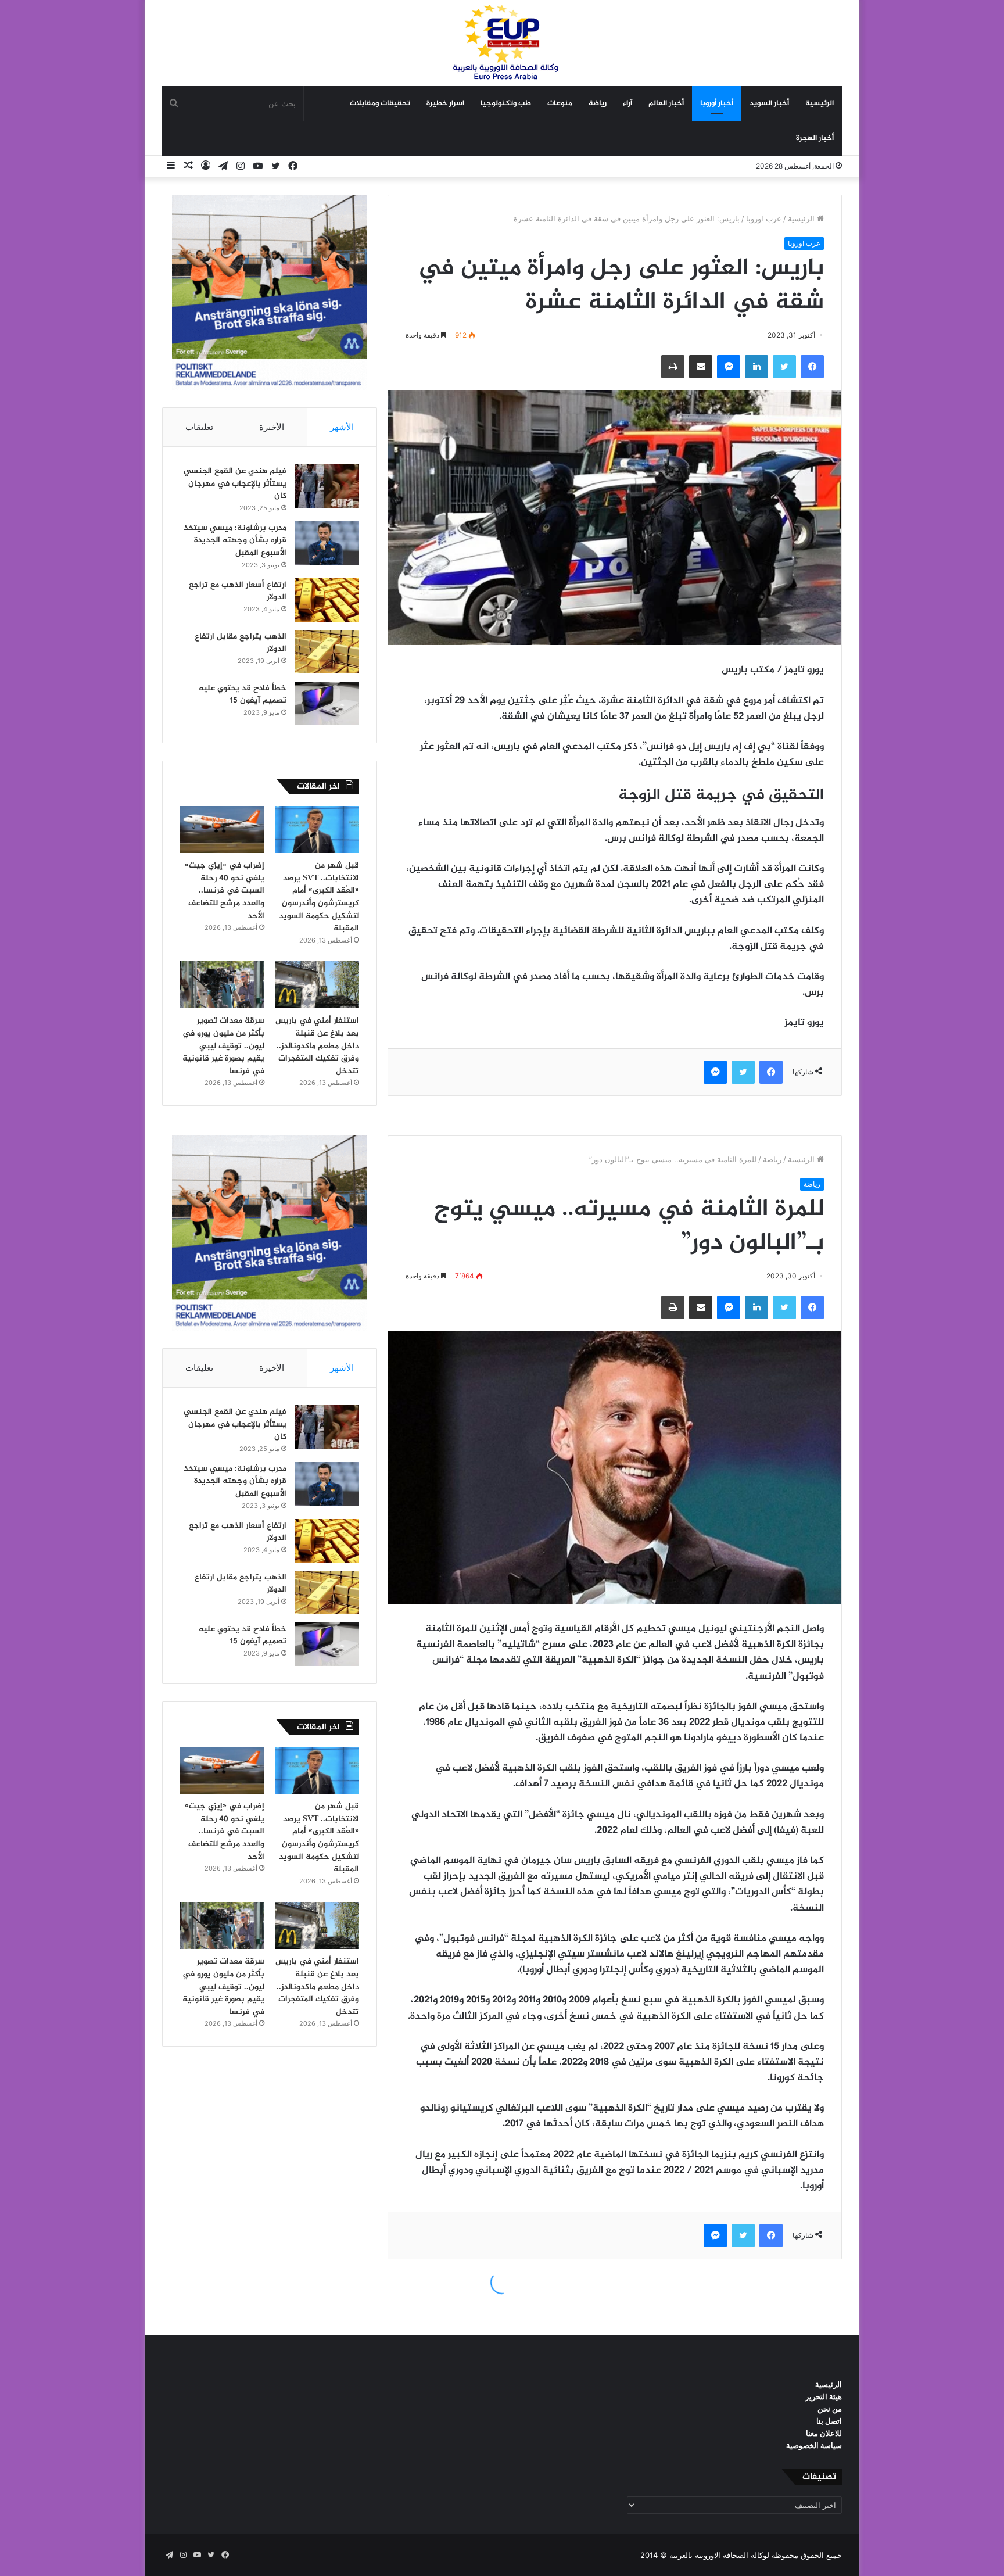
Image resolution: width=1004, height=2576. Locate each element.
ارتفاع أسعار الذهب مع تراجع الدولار (238, 591)
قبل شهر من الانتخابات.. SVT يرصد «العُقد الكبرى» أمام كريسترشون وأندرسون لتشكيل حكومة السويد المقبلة (319, 897)
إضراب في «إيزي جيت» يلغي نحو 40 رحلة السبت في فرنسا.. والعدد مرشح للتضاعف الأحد (225, 891)
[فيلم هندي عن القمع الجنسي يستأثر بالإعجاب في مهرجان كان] (327, 486)
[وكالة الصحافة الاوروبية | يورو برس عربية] (502, 43)
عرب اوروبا (764, 218)
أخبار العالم (666, 103)
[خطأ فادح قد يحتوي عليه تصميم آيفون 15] (327, 703)
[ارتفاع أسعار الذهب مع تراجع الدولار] (327, 600)
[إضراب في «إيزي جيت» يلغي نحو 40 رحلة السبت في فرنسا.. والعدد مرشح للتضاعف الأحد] (222, 830)
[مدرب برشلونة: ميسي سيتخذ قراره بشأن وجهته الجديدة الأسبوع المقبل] (327, 543)
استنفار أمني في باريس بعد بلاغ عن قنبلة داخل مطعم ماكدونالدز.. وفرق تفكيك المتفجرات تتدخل (317, 1046)
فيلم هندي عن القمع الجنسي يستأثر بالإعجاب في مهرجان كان (235, 483)
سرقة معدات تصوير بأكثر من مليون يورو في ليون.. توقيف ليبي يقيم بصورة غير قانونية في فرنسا (223, 1046)
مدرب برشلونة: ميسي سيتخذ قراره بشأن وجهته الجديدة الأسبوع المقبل (235, 540)
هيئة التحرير (824, 2396)
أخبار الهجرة (815, 138)
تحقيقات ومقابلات (380, 103)
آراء (627, 103)
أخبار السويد (769, 103)
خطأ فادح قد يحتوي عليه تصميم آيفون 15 (243, 695)
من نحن (830, 2409)
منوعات (560, 103)
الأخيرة (272, 427)
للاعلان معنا (824, 2433)
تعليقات (199, 427)
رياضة (598, 103)
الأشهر (342, 427)
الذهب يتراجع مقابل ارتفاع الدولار (241, 643)
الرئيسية (820, 103)
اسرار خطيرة (445, 103)
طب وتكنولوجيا (506, 103)
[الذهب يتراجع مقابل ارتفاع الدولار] (327, 652)
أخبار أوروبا (717, 103)
